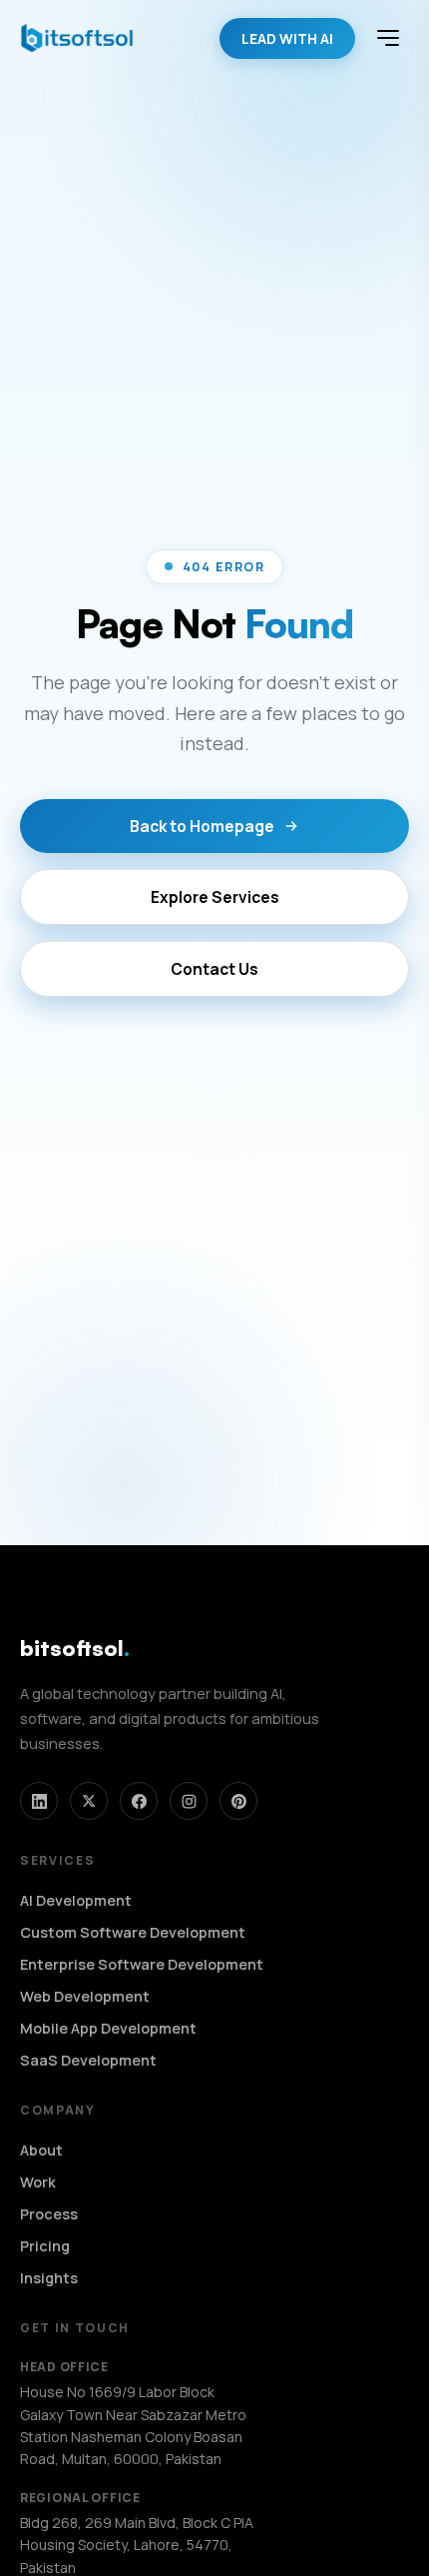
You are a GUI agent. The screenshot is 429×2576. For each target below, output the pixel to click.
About (41, 2150)
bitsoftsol (75, 1648)
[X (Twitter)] (89, 1801)
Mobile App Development (108, 2028)
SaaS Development (88, 2060)
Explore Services (215, 897)
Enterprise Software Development (142, 1964)
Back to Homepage (202, 826)
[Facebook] (139, 1801)
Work (38, 2182)
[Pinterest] (238, 1801)
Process (49, 2214)
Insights (49, 2278)
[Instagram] (189, 1801)
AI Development (76, 1900)
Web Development (85, 1996)
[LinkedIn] (39, 1801)
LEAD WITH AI (287, 38)
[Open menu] (387, 38)
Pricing (45, 2246)
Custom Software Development (133, 1932)
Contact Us (214, 969)
